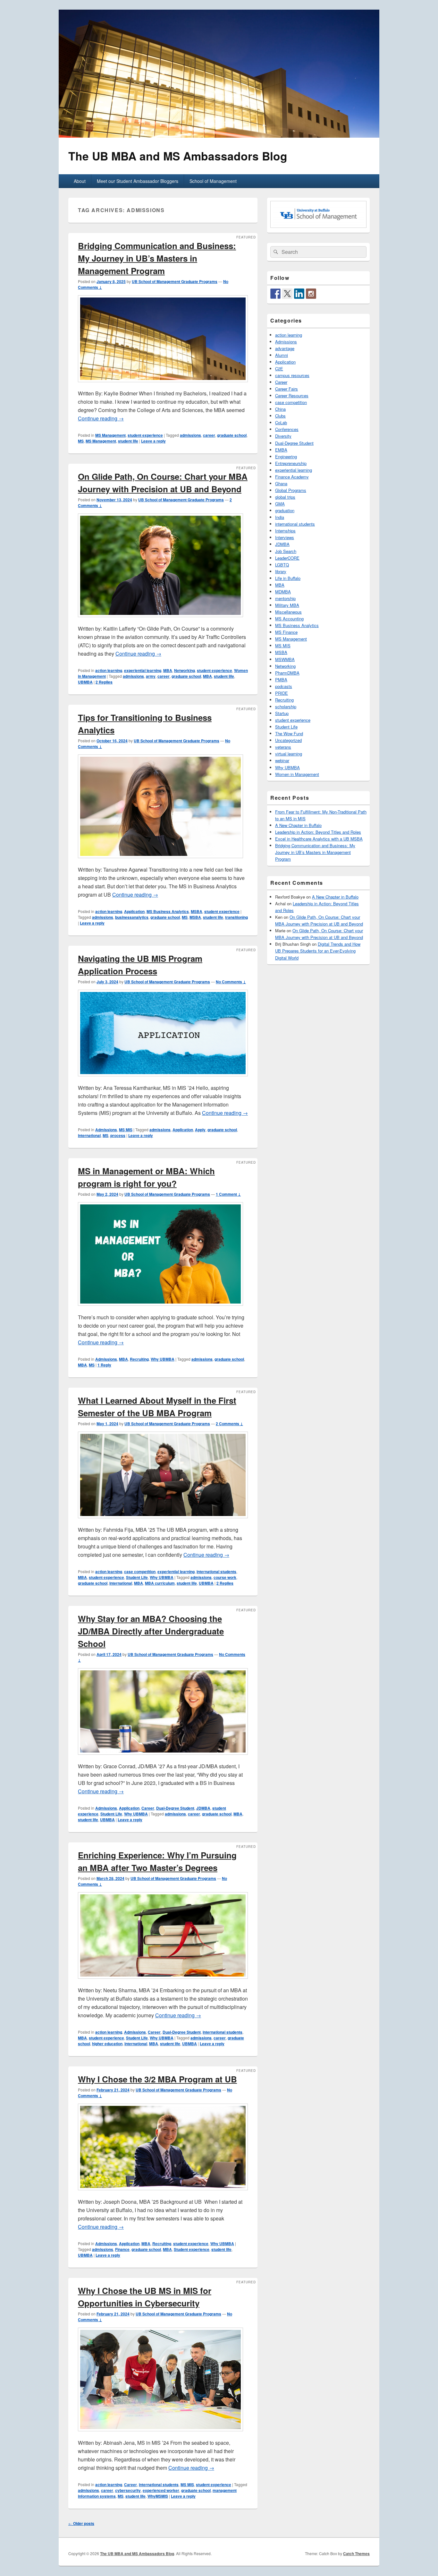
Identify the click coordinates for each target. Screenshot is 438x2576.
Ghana (281, 483)
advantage (285, 348)
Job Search (286, 551)
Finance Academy (292, 477)
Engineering (286, 457)
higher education (107, 2044)
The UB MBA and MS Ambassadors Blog (178, 156)
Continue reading (101, 418)
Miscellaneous (288, 612)
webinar (282, 760)
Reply (104, 1365)
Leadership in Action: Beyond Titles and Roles (318, 832)
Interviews (285, 537)
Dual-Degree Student (175, 1808)
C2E (279, 369)
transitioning (236, 917)
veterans (283, 747)
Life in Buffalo (288, 578)
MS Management (110, 435)
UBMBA (85, 682)
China (280, 409)
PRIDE (282, 693)
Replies (104, 682)
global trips (285, 497)
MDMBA (283, 592)
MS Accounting (289, 619)
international (89, 1135)
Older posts (81, 2523)
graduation (285, 510)
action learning (109, 670)
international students (216, 1572)
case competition (140, 1572)
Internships (285, 531)
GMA (280, 504)
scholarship (286, 706)
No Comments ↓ (231, 982)
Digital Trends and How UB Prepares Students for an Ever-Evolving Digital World (318, 951)
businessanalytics (132, 917)
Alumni (282, 355)
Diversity (283, 436)
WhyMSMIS (158, 2496)
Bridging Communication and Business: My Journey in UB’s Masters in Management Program (157, 258)
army (151, 676)
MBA (168, 670)
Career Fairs (286, 389)
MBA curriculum (160, 1583)
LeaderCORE (287, 558)
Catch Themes (356, 2554)
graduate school (232, 435)
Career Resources (292, 396)
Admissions (106, 1130)
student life (128, 441)
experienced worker (161, 2490)
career (209, 435)
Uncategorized (288, 740)
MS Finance (286, 632)
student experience (145, 435)
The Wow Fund (289, 733)
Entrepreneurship (291, 463)
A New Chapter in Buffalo (298, 825)
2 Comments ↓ (229, 1424)
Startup (282, 713)
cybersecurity (128, 2490)
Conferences (287, 429)
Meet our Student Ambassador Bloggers (138, 181)
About (80, 181)
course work (225, 1577)
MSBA (197, 911)
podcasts (284, 686)
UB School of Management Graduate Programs (175, 281)
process (118, 1135)
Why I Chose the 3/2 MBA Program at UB (157, 2079)
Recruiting (139, 1359)
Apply (200, 1130)
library (281, 571)
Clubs (280, 416)
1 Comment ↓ (228, 1194)
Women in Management (297, 774)
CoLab (281, 422)
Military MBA (287, 605)
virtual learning (289, 754)
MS (81, 441)
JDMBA (203, 1808)
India (280, 517)
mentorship (285, 598)
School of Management (213, 181)
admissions (190, 435)
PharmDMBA (287, 673)
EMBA (281, 450)
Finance (122, 2249)
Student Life (137, 1577)
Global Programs (291, 490)
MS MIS (126, 1130)
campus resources (292, 375)
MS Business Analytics (168, 911)
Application (134, 911)
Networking (185, 670)
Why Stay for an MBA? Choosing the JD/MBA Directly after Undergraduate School (151, 1631)
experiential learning (143, 670)
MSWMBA (285, 659)
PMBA (281, 680)
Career (148, 1808)
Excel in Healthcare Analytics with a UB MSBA (319, 839)
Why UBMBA (163, 1359)
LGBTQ (282, 565)
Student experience (192, 2249)
